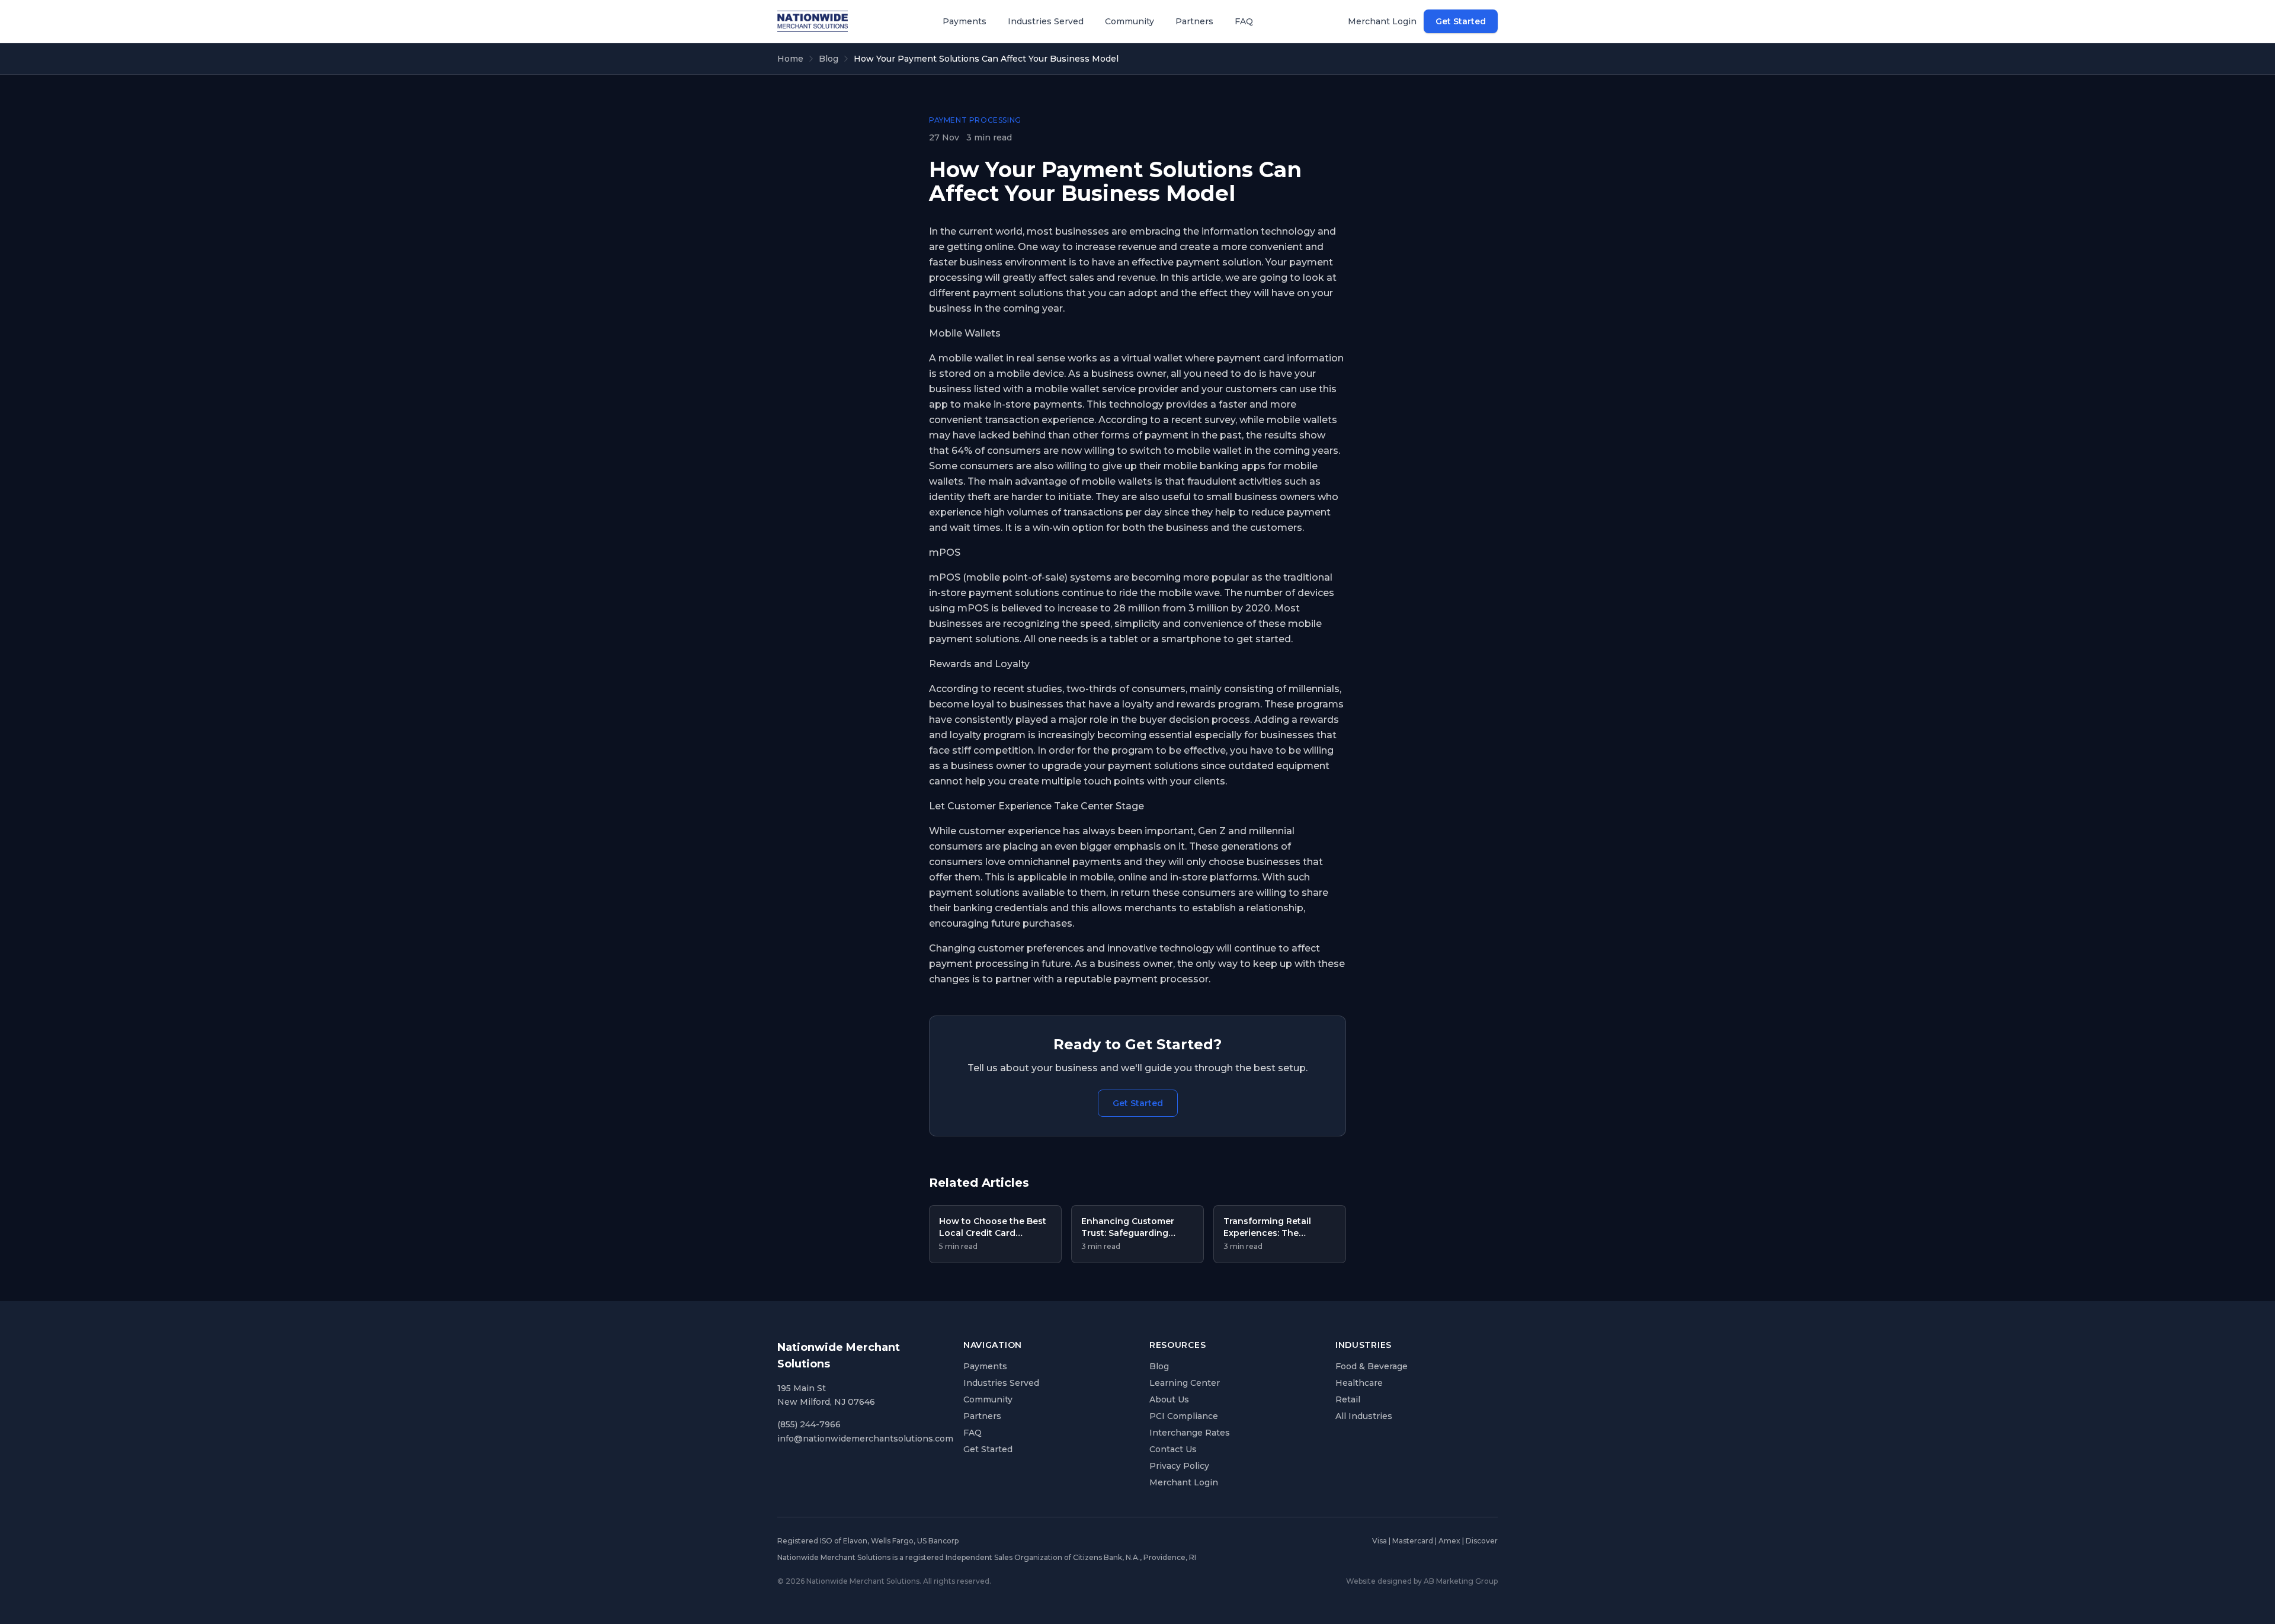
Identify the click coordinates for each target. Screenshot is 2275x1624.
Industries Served (1046, 21)
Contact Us (1173, 1449)
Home (790, 59)
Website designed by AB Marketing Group (1422, 1581)
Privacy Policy (1179, 1466)
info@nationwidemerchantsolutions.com (865, 1439)
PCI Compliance (1184, 1416)
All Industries (1364, 1416)
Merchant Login (1382, 21)
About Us (1169, 1399)
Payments (965, 21)
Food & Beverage (1372, 1366)
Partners (1194, 21)
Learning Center (1185, 1383)
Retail (1348, 1399)
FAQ (1244, 21)
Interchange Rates (1190, 1433)
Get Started (1461, 21)
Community (1130, 21)
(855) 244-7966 (809, 1424)
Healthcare (1359, 1383)
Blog (829, 59)
